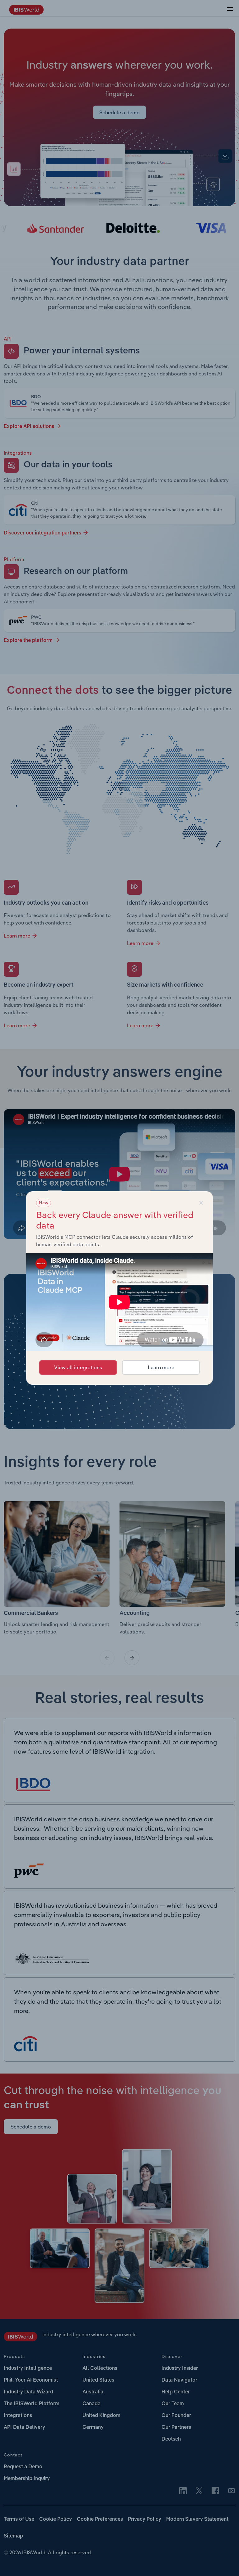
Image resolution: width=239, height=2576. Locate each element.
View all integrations (78, 1367)
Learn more (161, 1367)
